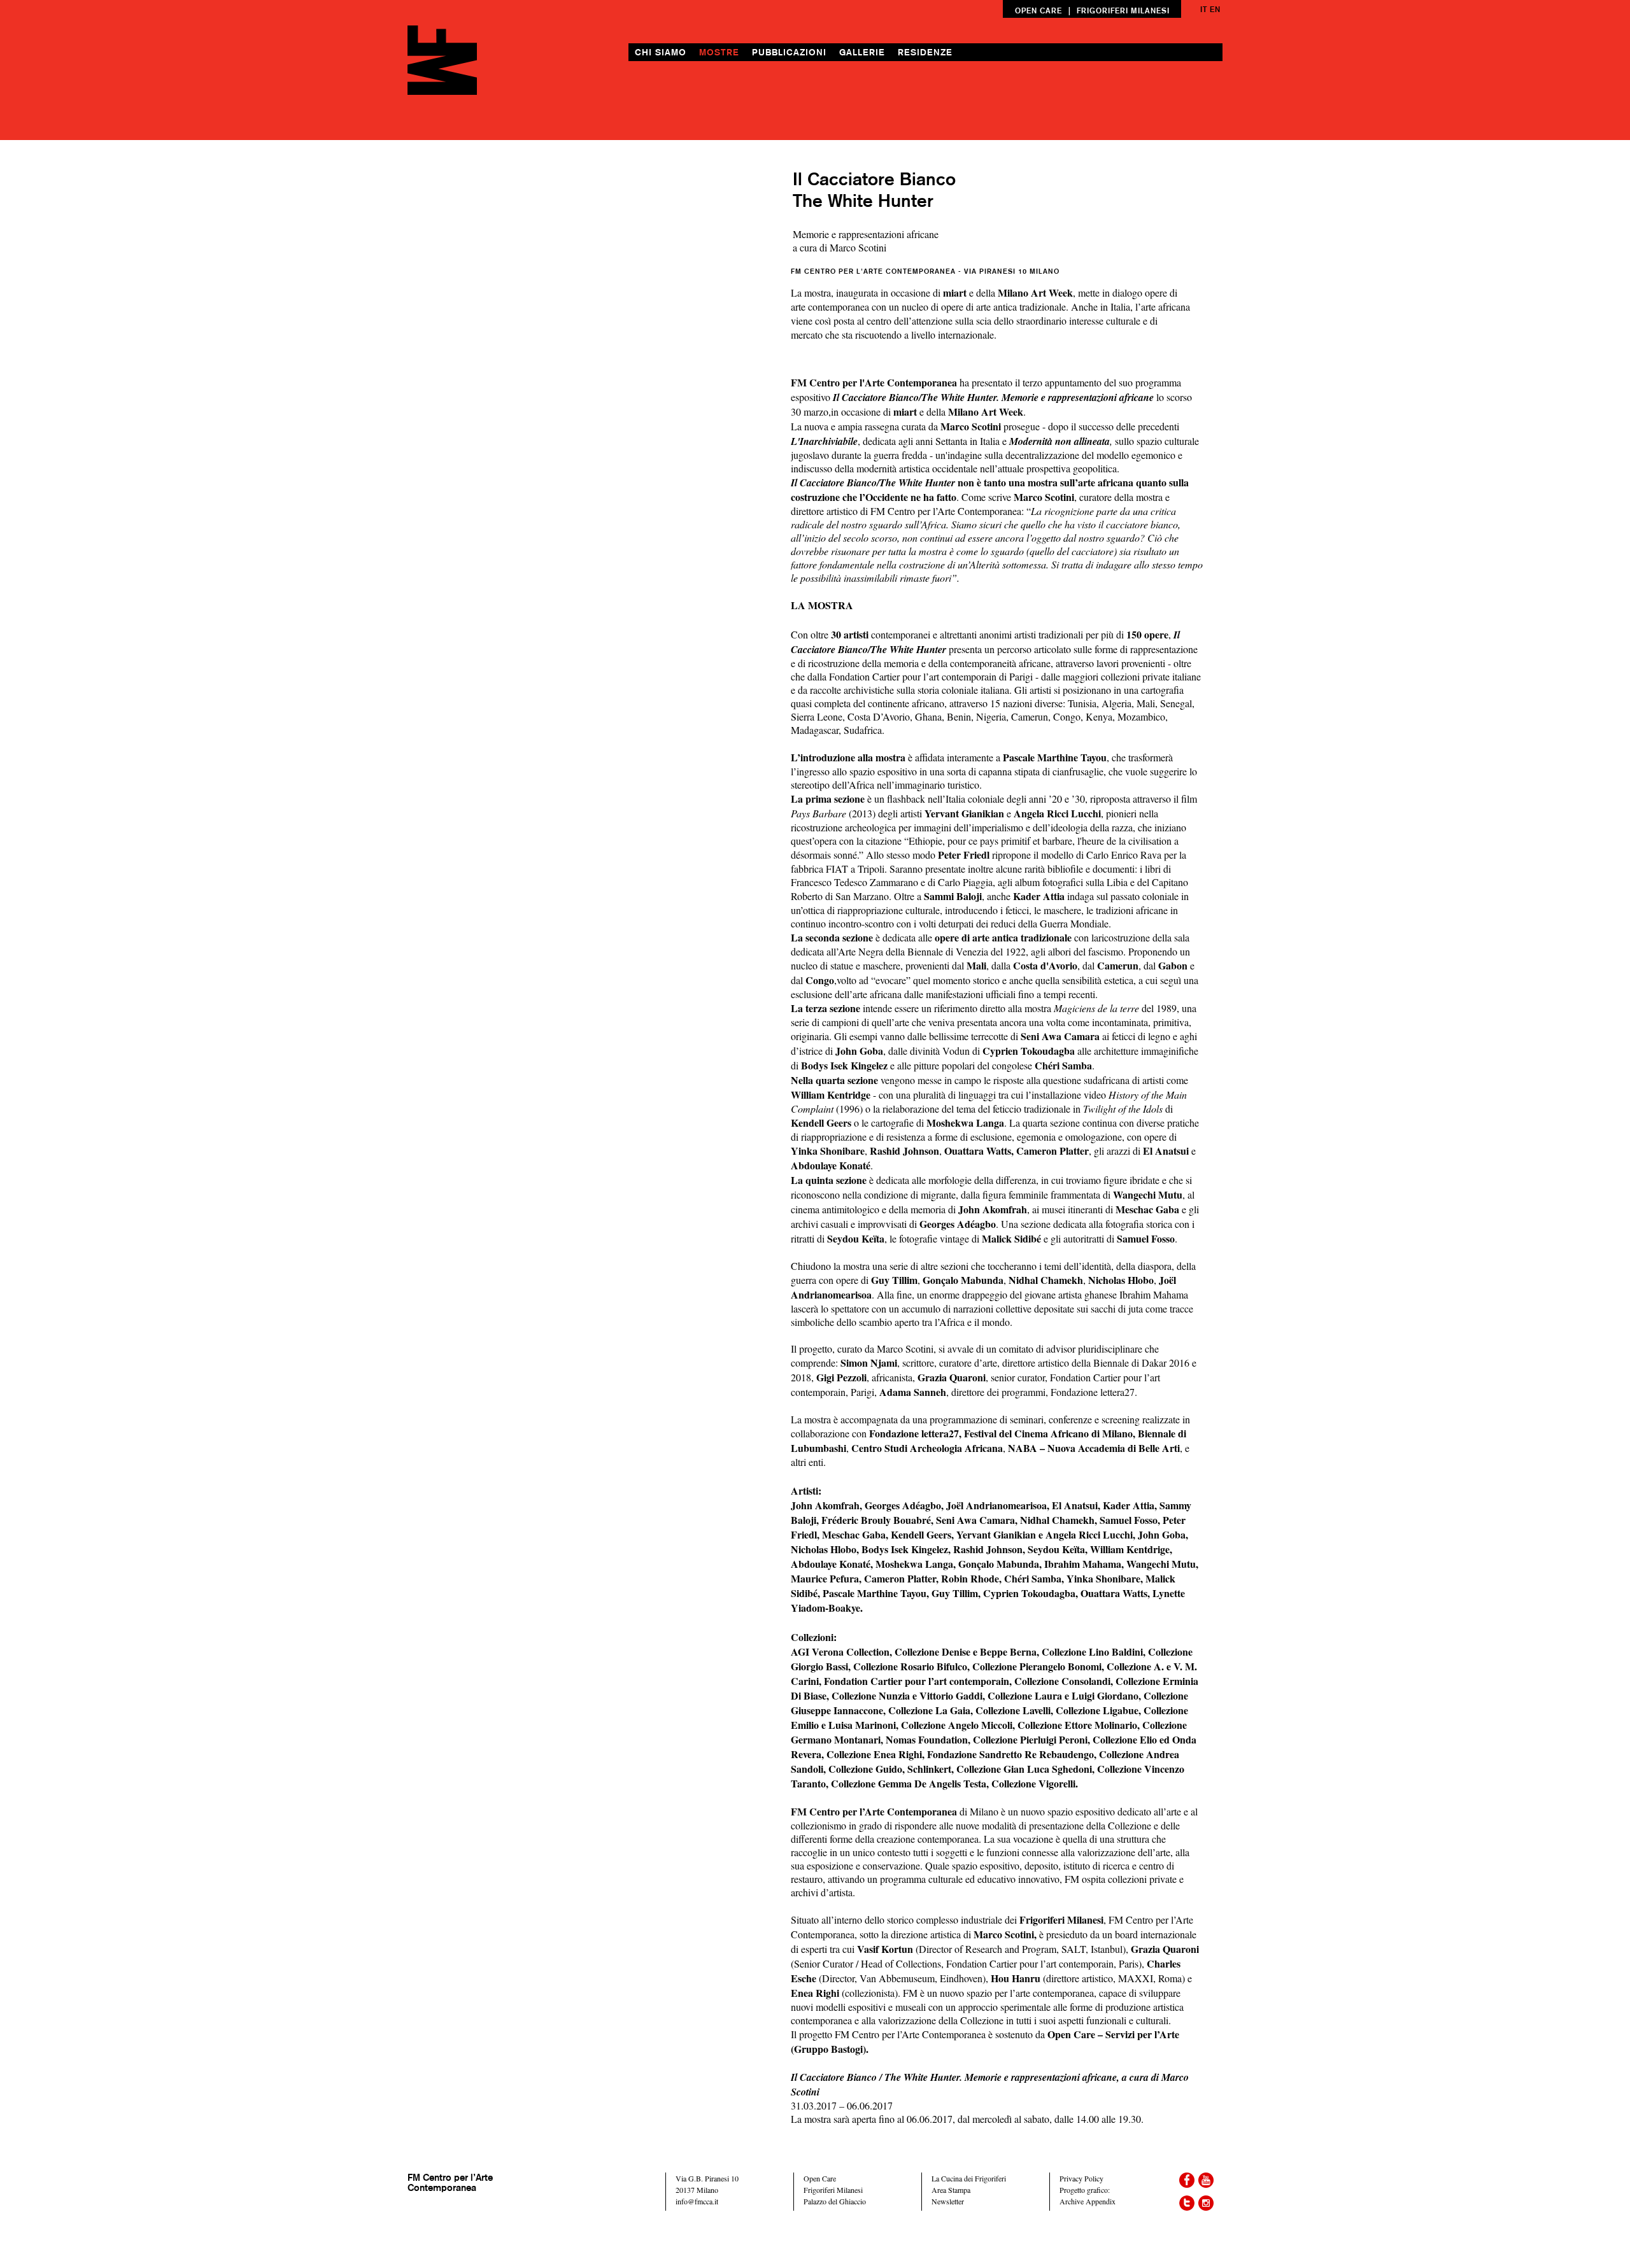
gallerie (862, 52)
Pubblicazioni (789, 52)
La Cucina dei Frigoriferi (969, 2178)
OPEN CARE (1038, 11)
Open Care (820, 2178)
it (1204, 9)
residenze (925, 52)
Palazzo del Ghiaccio (835, 2201)
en (1215, 9)
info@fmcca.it (697, 2201)
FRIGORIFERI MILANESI (1123, 11)
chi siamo (661, 52)
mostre (719, 52)
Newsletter (948, 2201)
